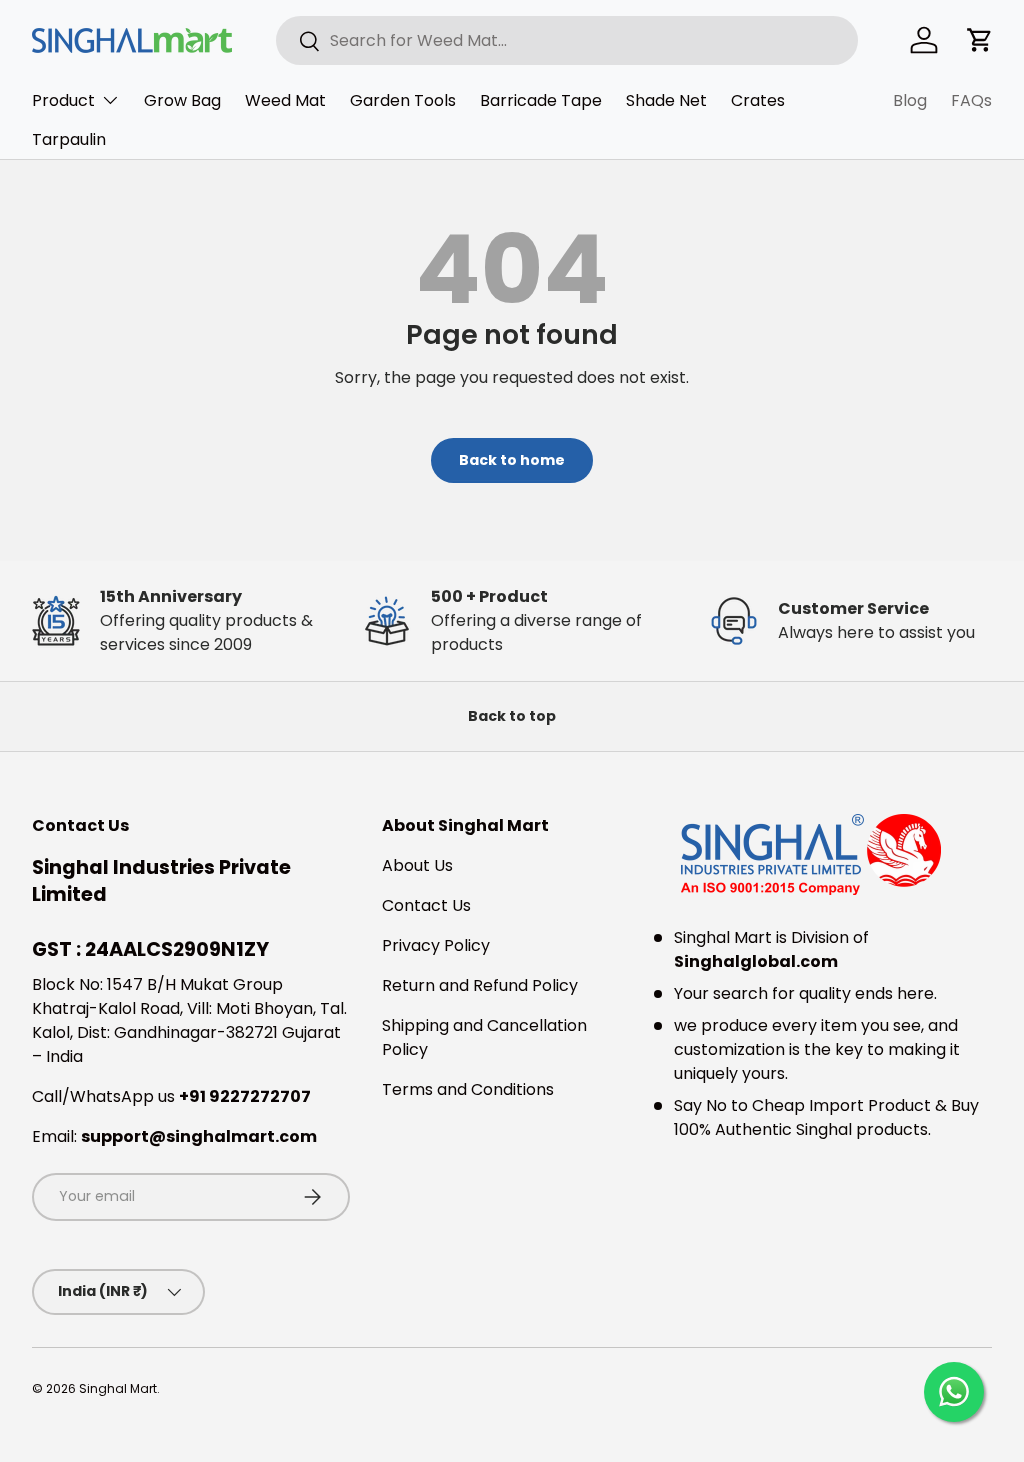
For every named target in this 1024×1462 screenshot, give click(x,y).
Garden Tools (403, 100)
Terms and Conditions (468, 1089)
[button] (980, 40)
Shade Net (666, 100)
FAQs (971, 100)
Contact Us (426, 905)
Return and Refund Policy (480, 985)
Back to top (512, 716)
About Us (417, 865)
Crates (758, 100)
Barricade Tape (541, 100)
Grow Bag (182, 100)
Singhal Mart (118, 1388)
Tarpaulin (69, 139)
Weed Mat (285, 100)
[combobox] (567, 40)
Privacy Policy (436, 945)
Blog (910, 100)
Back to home (512, 460)
